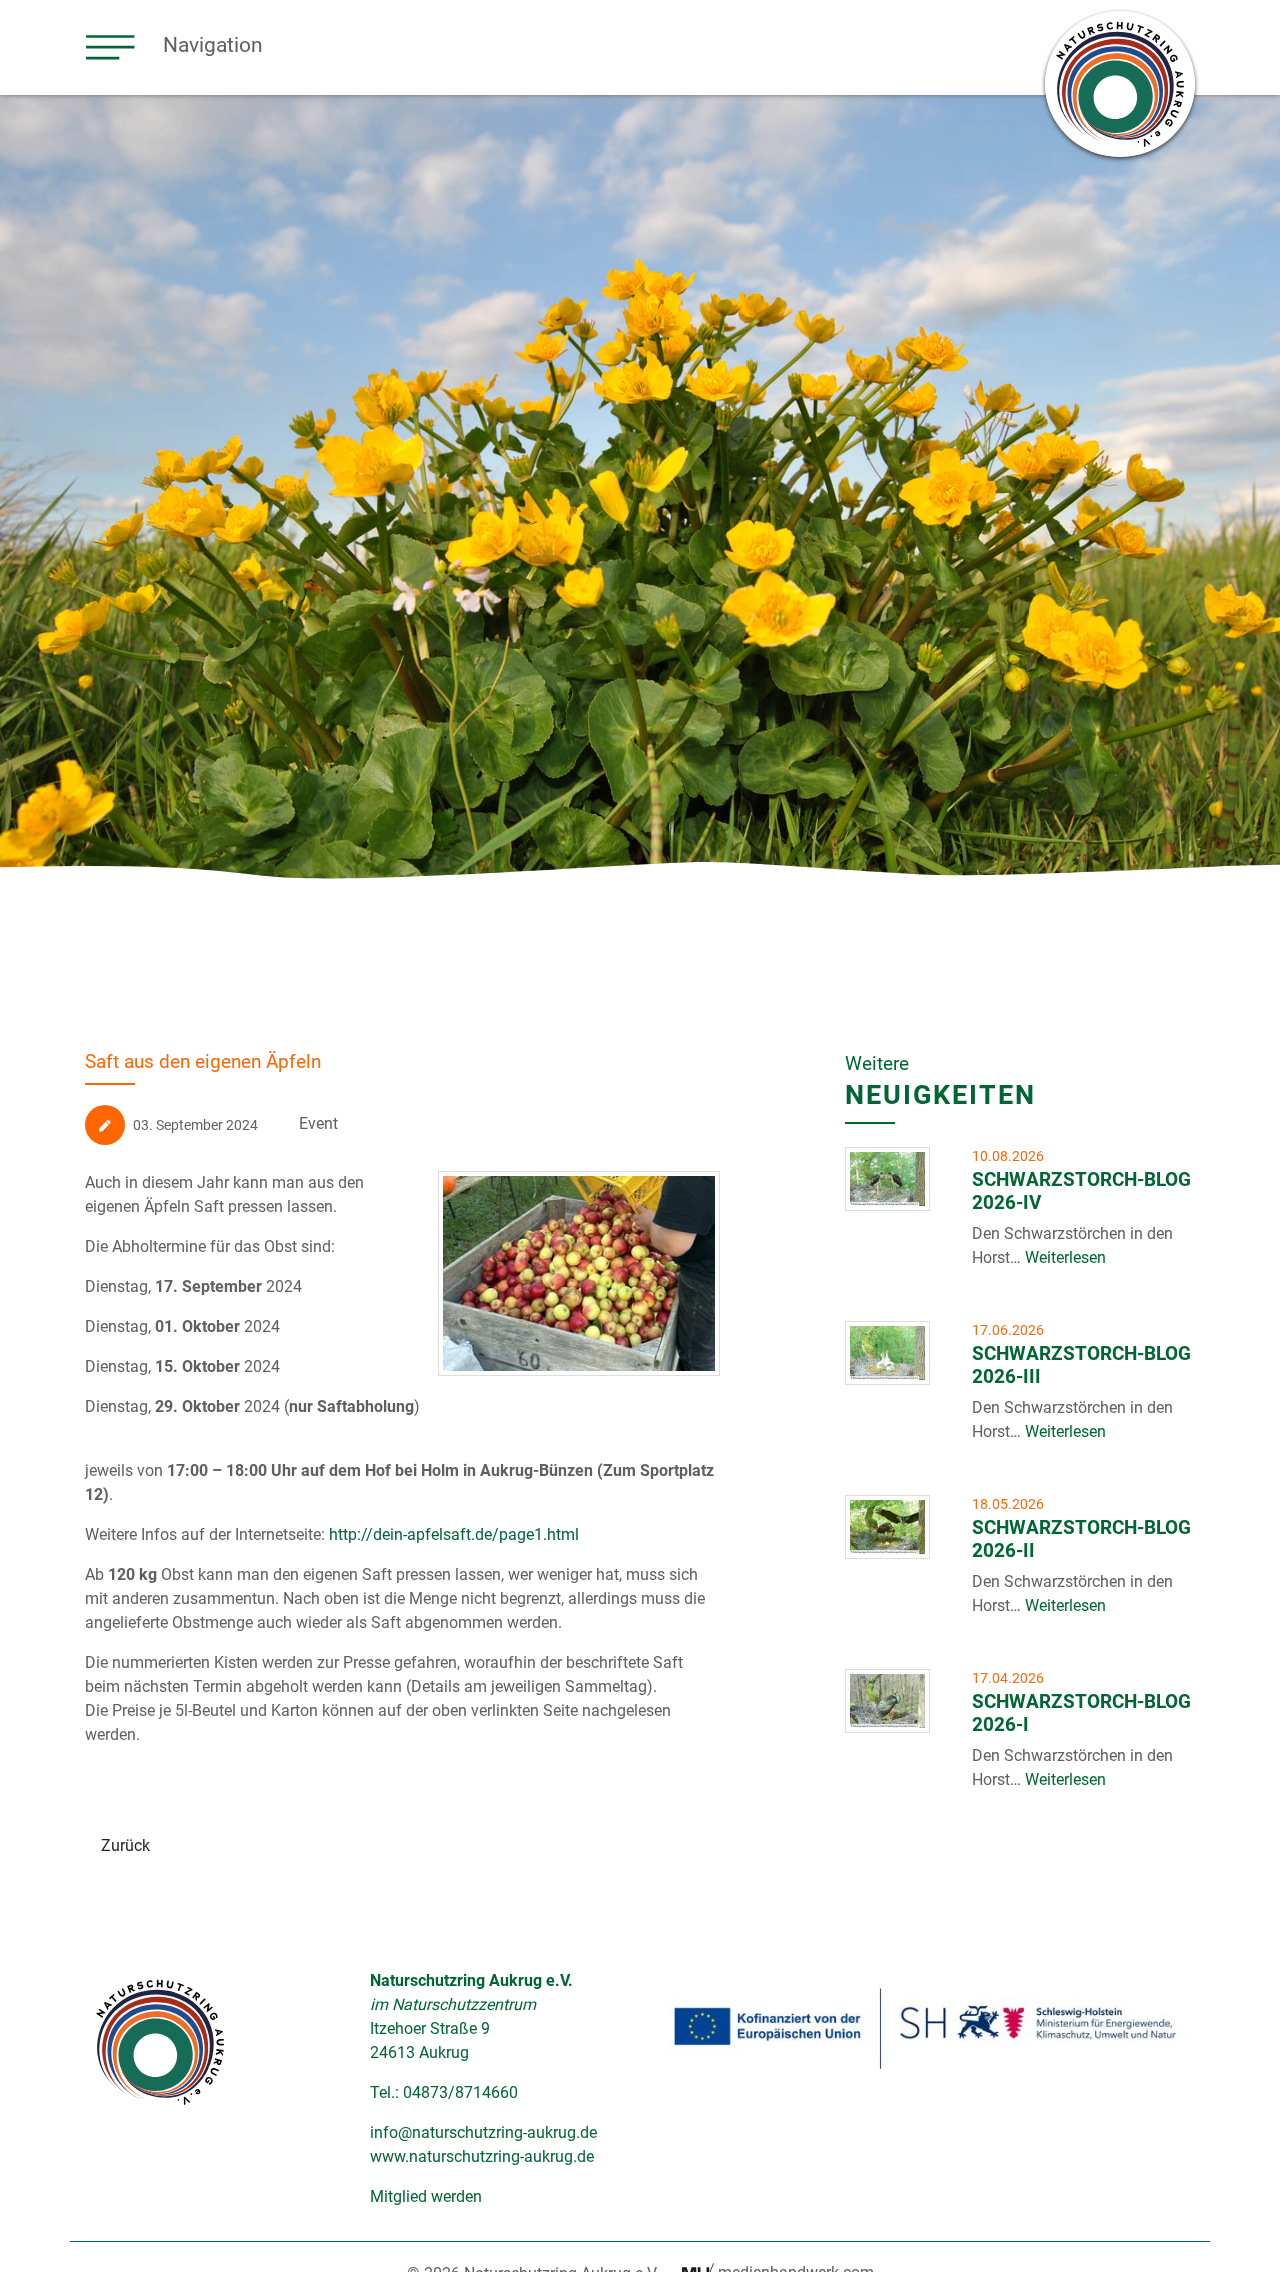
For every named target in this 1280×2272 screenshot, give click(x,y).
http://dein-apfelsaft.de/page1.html (454, 1534)
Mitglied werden (426, 2196)
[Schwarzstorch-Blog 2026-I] (887, 1701)
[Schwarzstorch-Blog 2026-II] (887, 1527)
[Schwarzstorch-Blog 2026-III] (887, 1353)
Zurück (125, 1845)
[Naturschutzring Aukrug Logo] (160, 2041)
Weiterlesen (1063, 1257)
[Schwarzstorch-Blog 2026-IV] (887, 1179)
